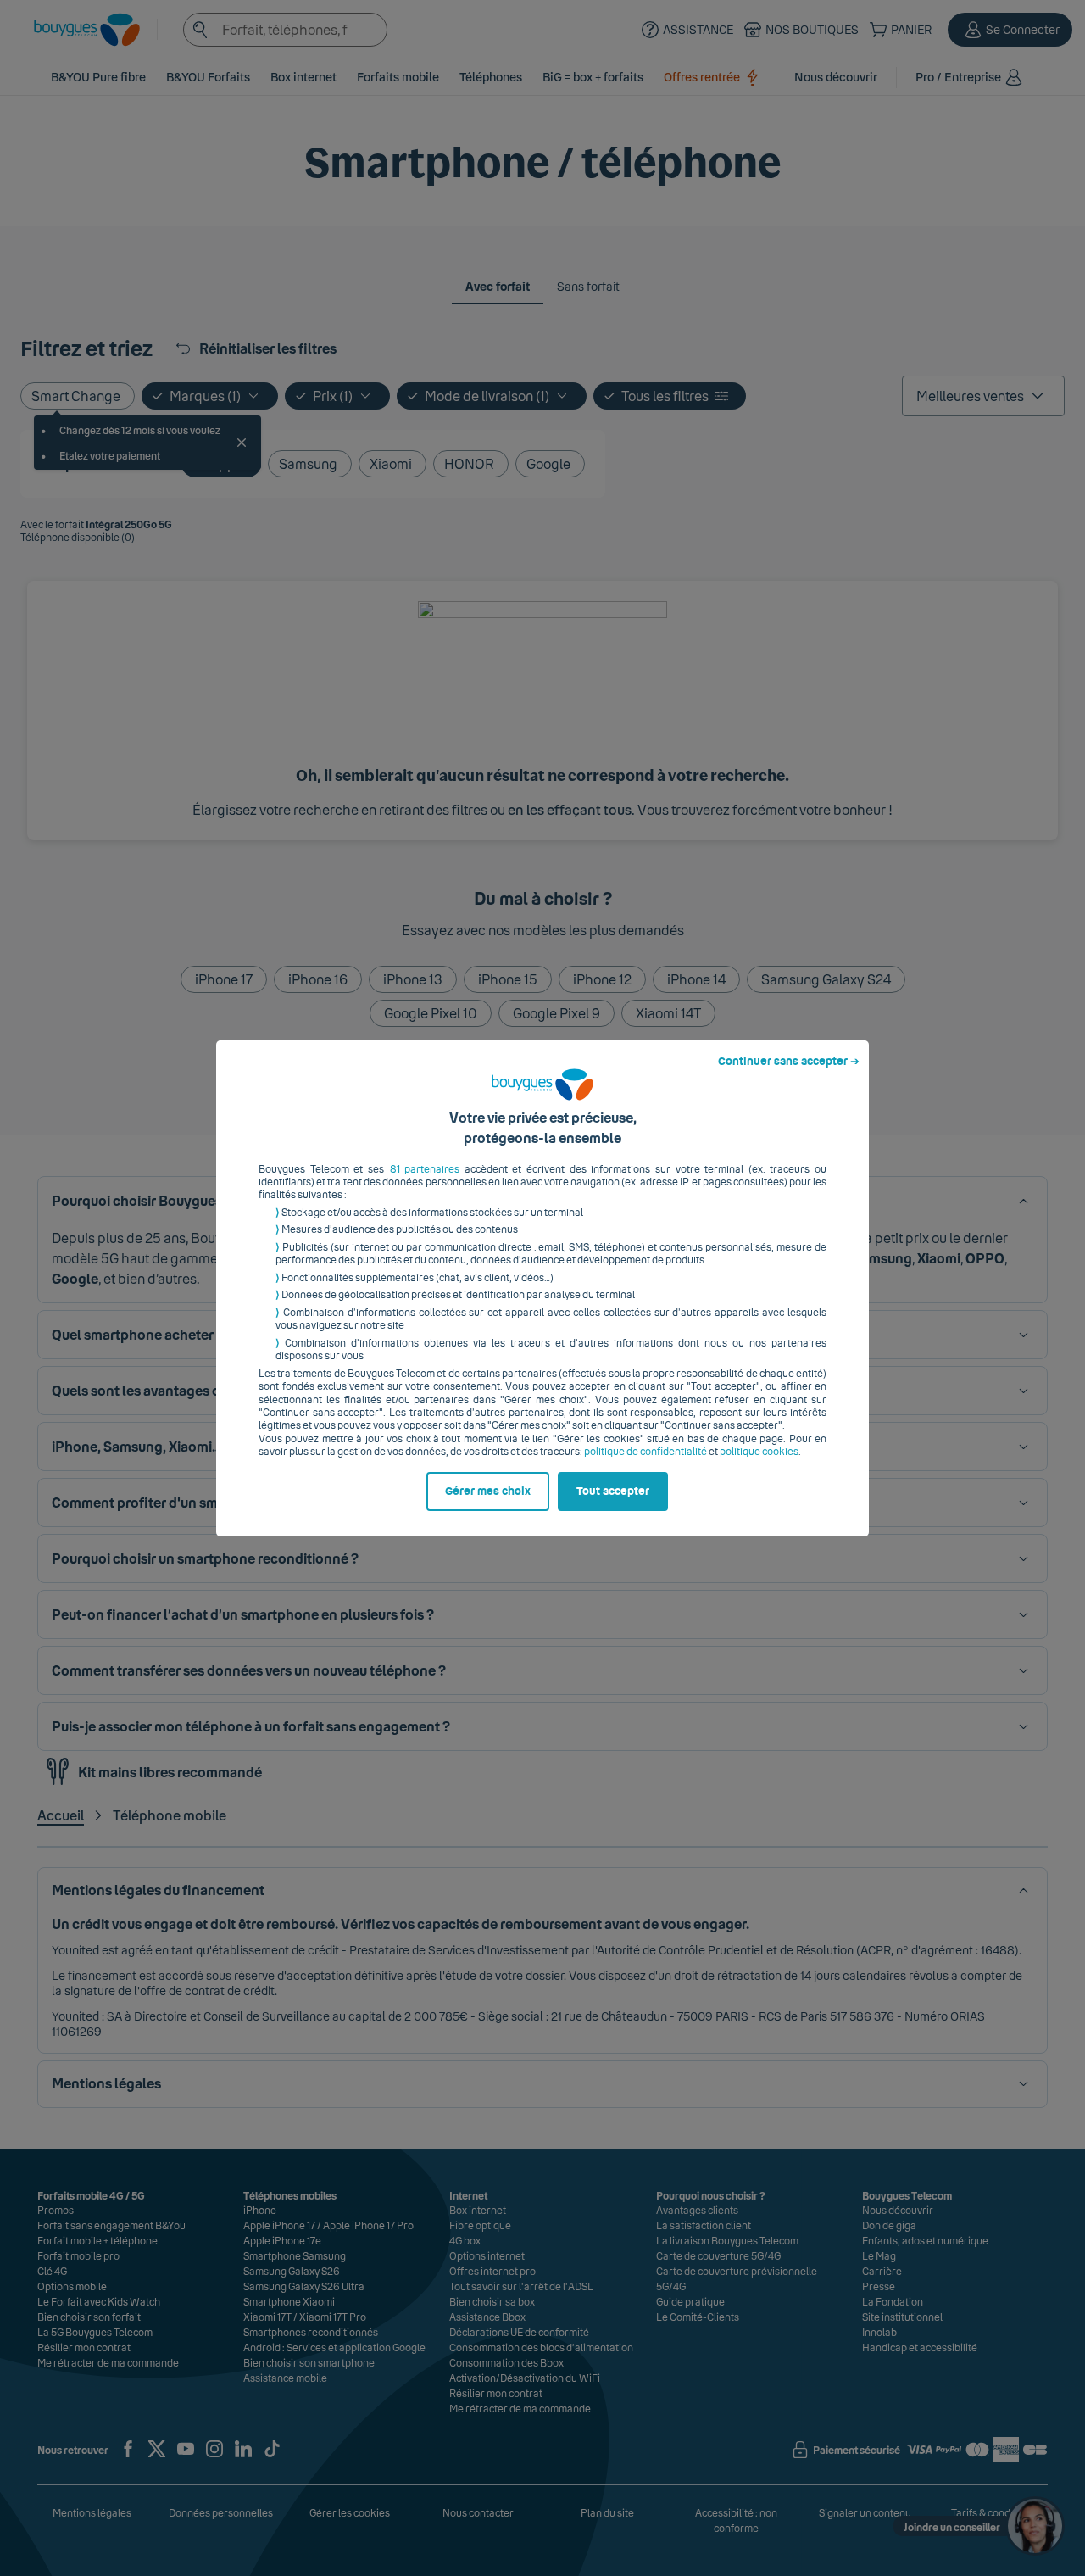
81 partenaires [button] (425, 1169)
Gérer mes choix (488, 1492)
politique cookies (759, 1452)
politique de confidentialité (645, 1452)
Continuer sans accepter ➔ (789, 1062)
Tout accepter (613, 1492)
